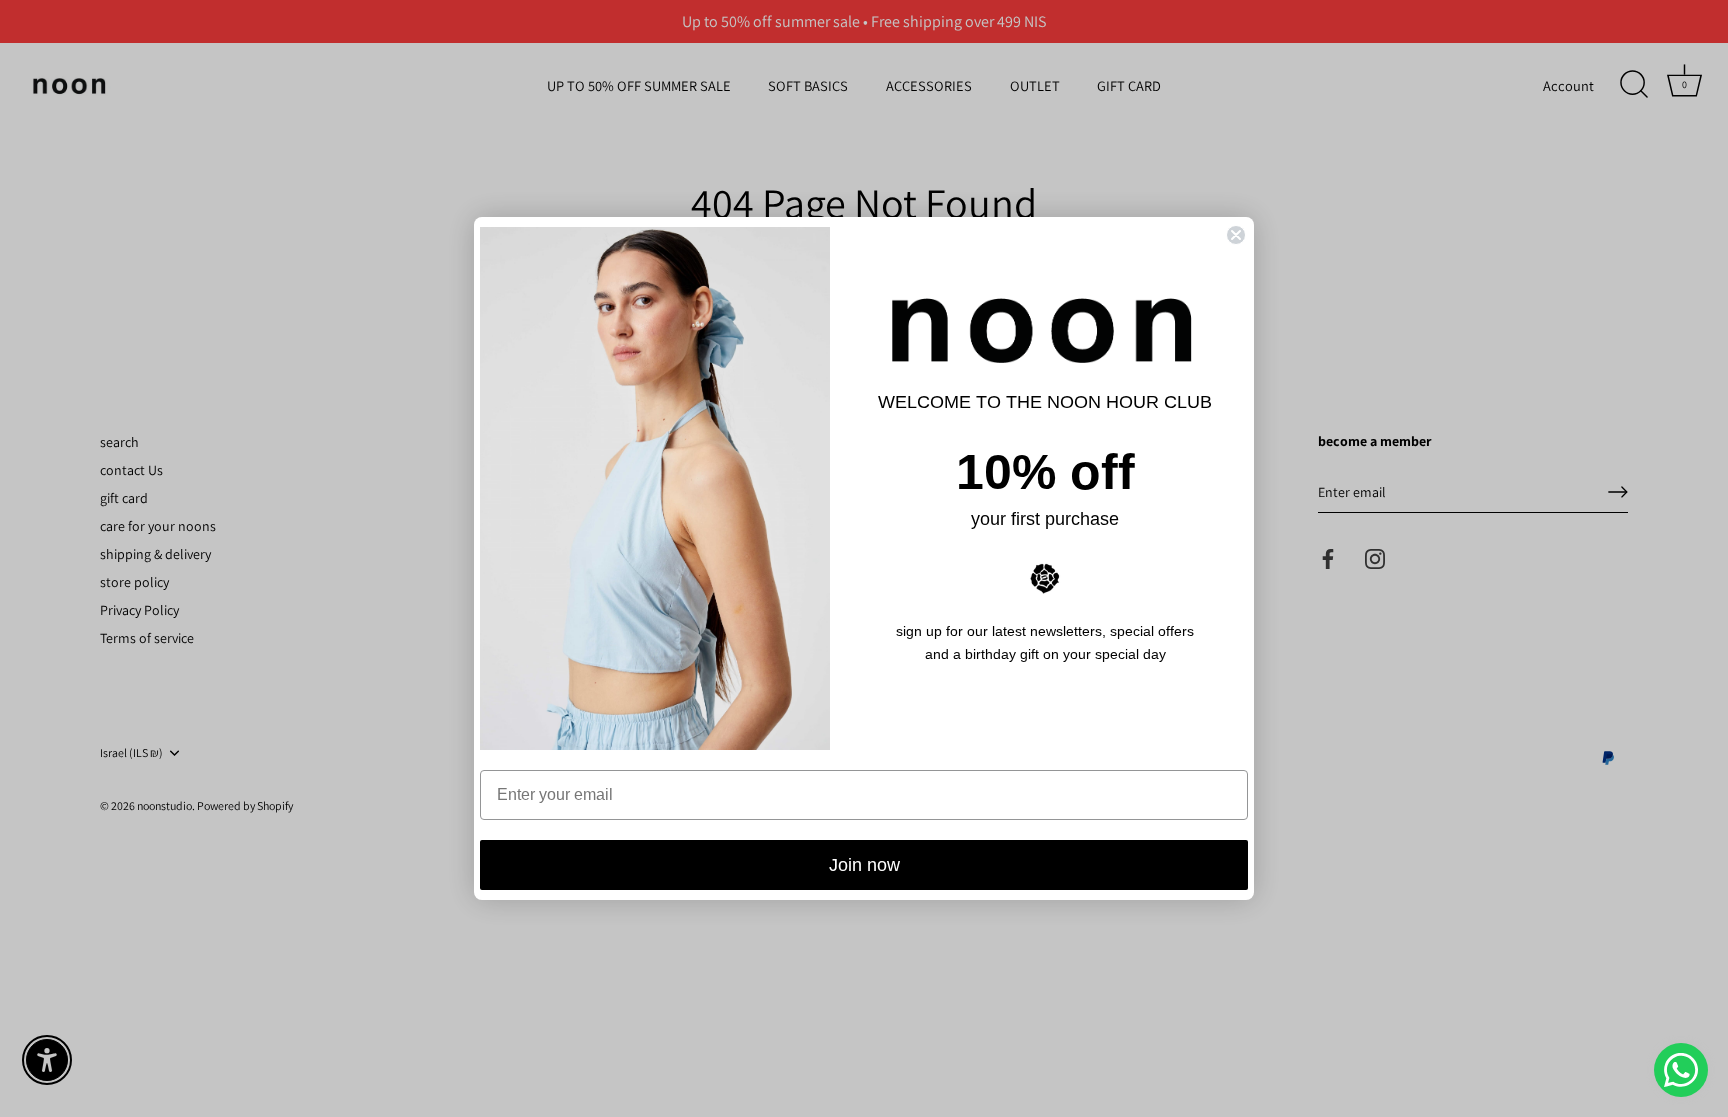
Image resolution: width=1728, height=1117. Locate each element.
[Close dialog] (1236, 235)
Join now (864, 865)
